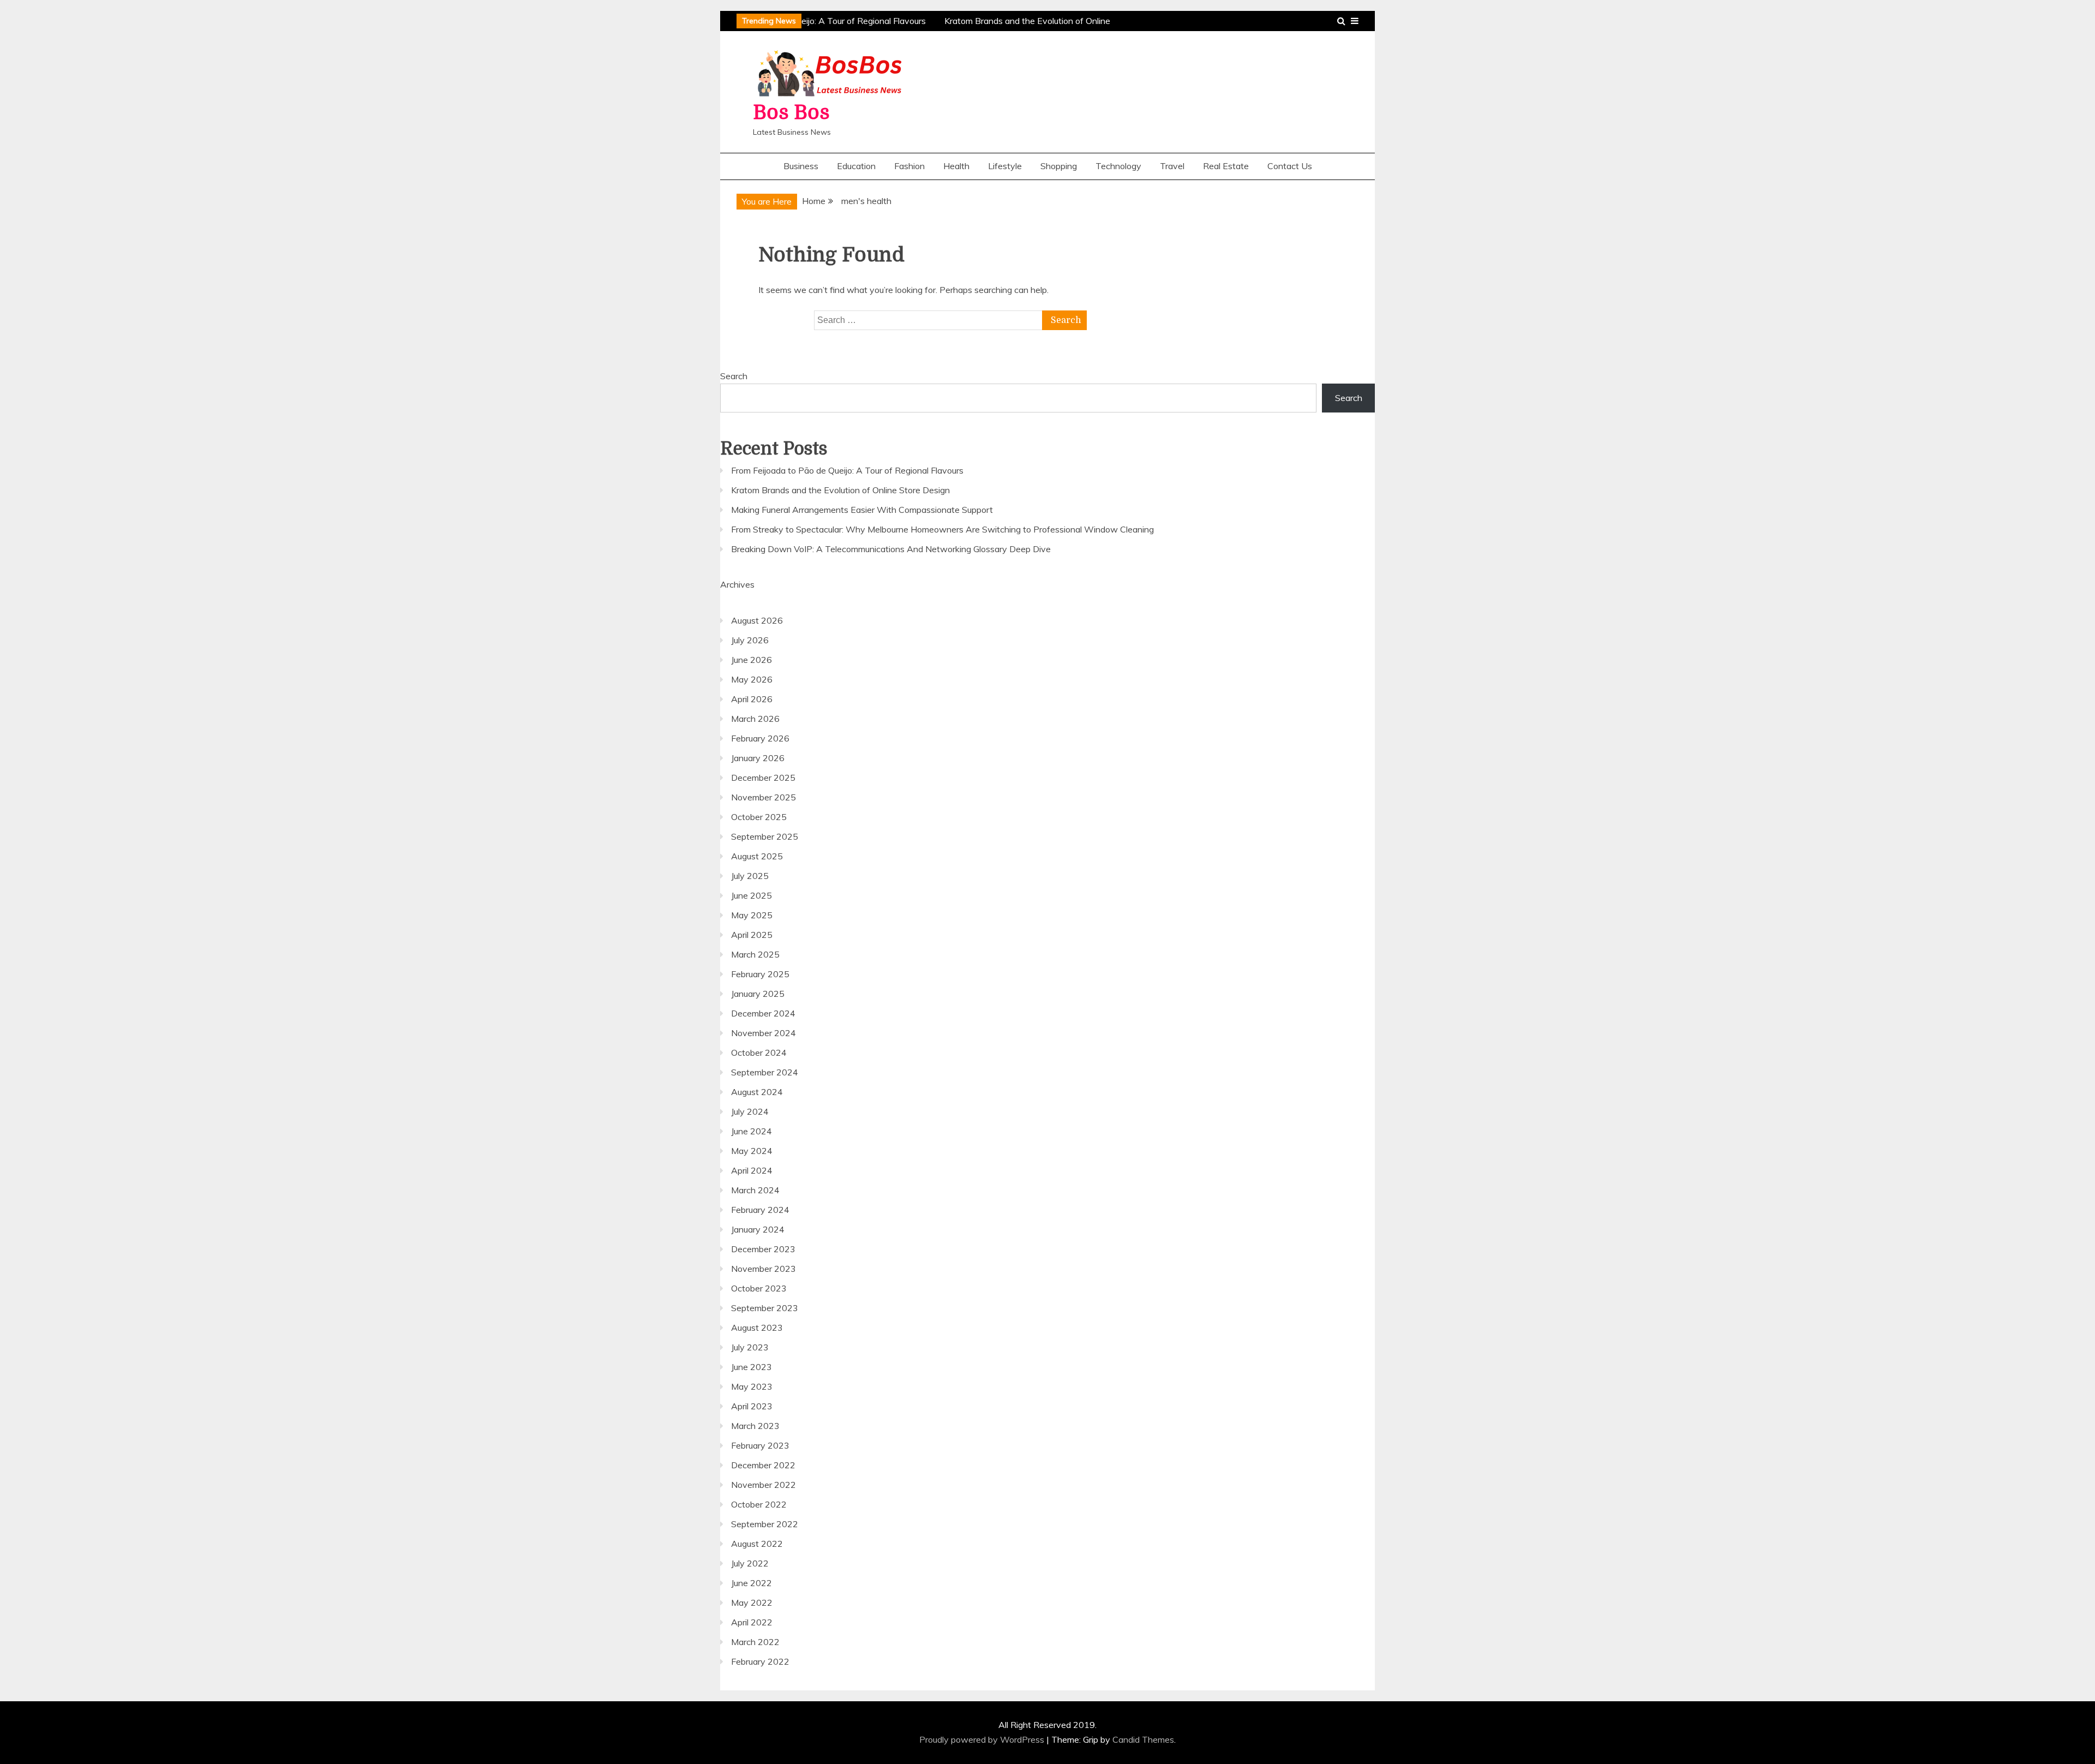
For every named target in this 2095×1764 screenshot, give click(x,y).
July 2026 (750, 640)
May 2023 (752, 1386)
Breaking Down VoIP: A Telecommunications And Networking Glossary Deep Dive (891, 549)
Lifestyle (1005, 166)
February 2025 (760, 974)
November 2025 (764, 797)
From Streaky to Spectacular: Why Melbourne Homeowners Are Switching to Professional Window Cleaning (942, 529)
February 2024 (760, 1210)
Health (956, 166)
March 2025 (755, 954)
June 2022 (752, 1583)
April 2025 (752, 935)
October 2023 (759, 1288)
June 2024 (752, 1131)
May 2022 (752, 1602)
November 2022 (764, 1485)
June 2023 (752, 1367)
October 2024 (759, 1053)
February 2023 (760, 1445)
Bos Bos (791, 113)
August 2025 (757, 856)
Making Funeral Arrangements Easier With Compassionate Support (862, 510)
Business (801, 166)
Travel (1172, 166)
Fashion (909, 166)
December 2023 (763, 1249)
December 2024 (763, 1013)
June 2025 (752, 895)
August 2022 (757, 1544)
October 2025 (759, 817)
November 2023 (764, 1269)
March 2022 (755, 1642)
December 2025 (763, 778)
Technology (1118, 166)
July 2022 (750, 1563)
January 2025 (758, 994)
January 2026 (758, 758)
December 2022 (763, 1465)
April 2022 (752, 1622)
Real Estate (1226, 166)
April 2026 (752, 699)
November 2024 (764, 1033)
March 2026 (755, 719)
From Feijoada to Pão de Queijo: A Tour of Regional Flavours (802, 21)
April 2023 (752, 1406)
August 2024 (757, 1092)
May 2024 (752, 1151)
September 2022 (765, 1524)
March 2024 (755, 1190)
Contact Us (1290, 166)
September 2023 (765, 1308)
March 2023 (755, 1426)
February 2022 (760, 1661)
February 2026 (760, 738)
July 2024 (750, 1111)
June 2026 (752, 660)
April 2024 (752, 1170)
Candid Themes (1143, 1739)
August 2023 (757, 1328)
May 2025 (752, 915)
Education (856, 166)
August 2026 (757, 620)
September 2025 (765, 836)
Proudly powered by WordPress (983, 1739)
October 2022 (759, 1504)
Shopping (1059, 166)
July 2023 (750, 1347)
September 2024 (765, 1072)
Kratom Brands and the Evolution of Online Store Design (840, 490)
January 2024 (758, 1229)
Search (734, 376)
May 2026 (752, 679)
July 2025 (750, 876)
